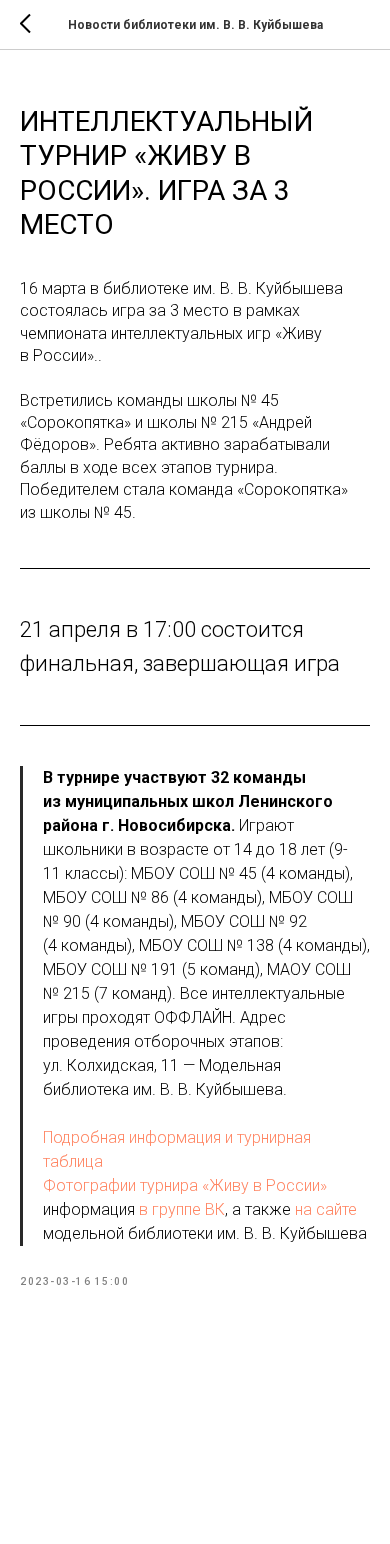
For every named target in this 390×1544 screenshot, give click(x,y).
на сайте (326, 1209)
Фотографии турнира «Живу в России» (185, 1185)
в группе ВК (182, 1209)
